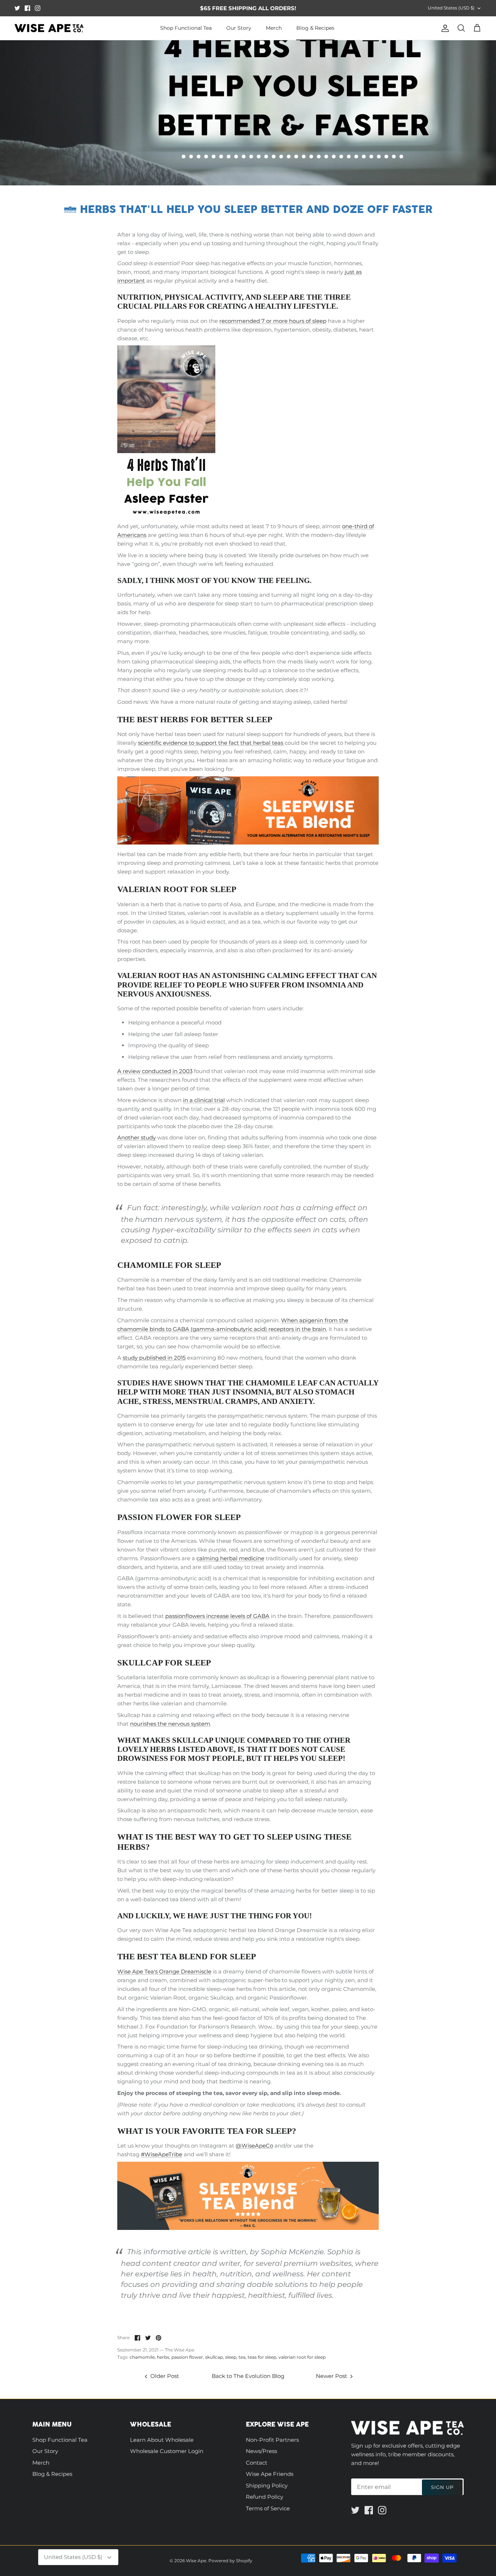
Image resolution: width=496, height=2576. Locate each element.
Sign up (442, 2487)
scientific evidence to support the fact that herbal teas (211, 743)
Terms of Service (268, 2508)
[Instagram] (38, 8)
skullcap (214, 2357)
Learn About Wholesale (162, 2440)
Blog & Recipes (315, 28)
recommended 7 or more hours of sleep (273, 321)
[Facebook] (27, 8)
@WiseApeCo (254, 2146)
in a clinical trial (204, 1100)
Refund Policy (265, 2497)
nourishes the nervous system (170, 1724)
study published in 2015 (154, 1358)
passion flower (187, 2357)
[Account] (444, 28)
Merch (274, 28)
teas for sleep (262, 2357)
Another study (137, 1137)
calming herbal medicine (230, 1558)
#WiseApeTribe (162, 2154)
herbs (163, 2357)
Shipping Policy (267, 2485)
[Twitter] (17, 8)
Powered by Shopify (230, 2561)
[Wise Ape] (49, 28)
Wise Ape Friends (270, 2474)
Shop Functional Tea (186, 28)
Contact (257, 2463)
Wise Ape (196, 2561)
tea (242, 2357)
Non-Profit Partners (272, 2440)
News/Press (261, 2451)
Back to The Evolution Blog (248, 2376)
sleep (231, 2357)
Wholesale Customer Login (167, 2451)
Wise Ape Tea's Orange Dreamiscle (164, 1971)
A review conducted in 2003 (155, 1071)
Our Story (239, 28)
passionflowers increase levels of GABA (217, 1616)
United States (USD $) (451, 8)
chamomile (142, 2357)
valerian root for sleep (302, 2357)
